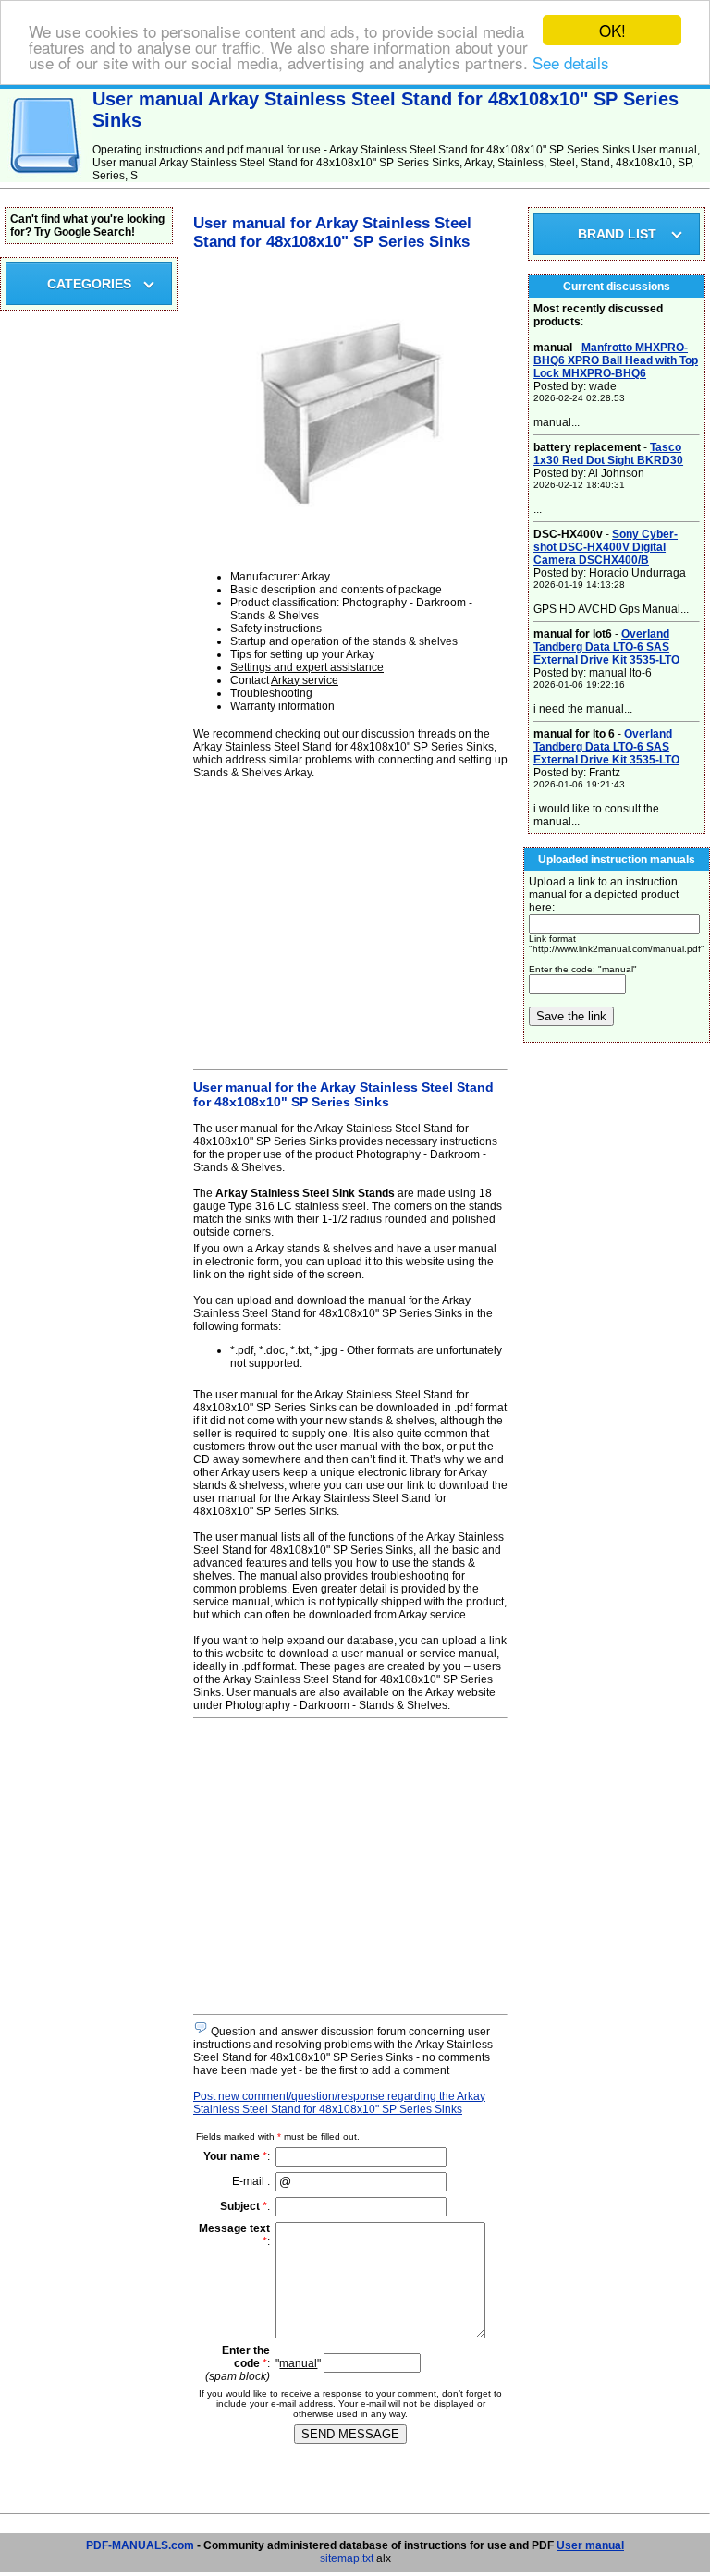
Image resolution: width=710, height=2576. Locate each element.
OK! (612, 30)
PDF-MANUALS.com (140, 2545)
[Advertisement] (350, 922)
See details (571, 62)
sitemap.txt (347, 2558)
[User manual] (46, 178)
